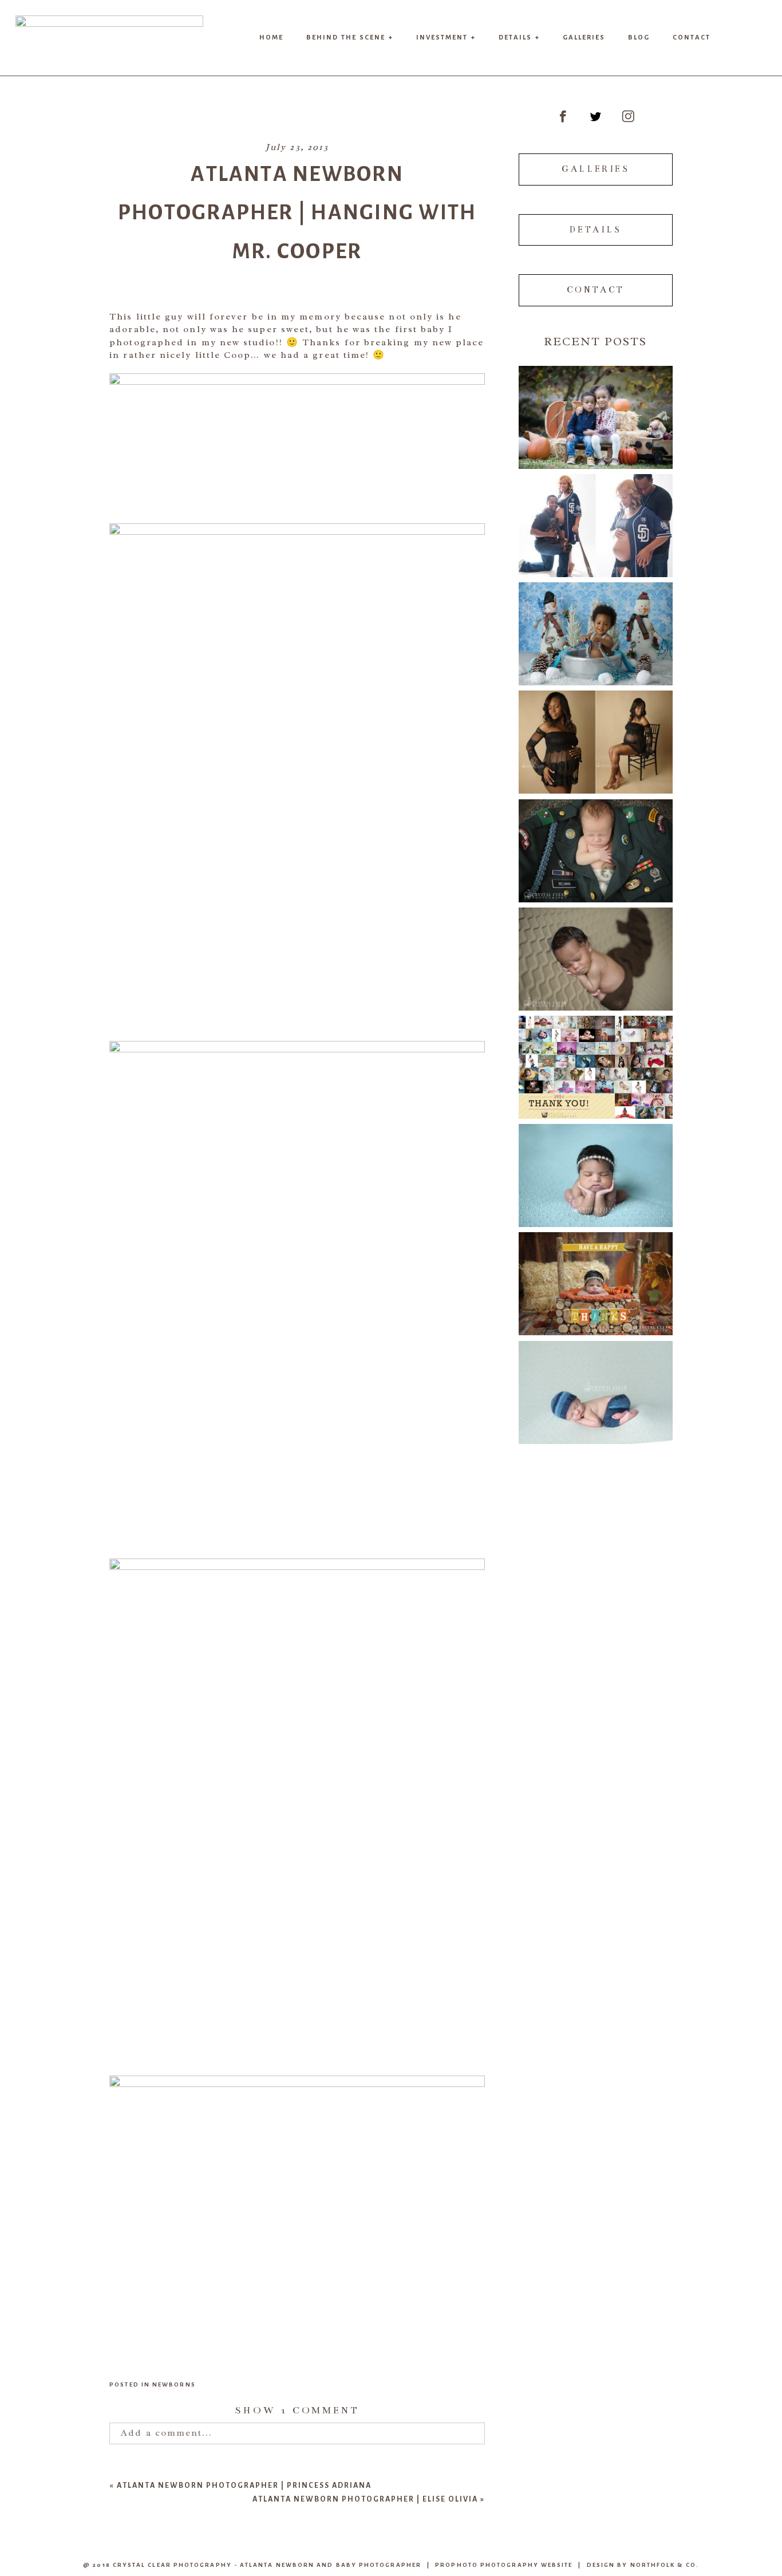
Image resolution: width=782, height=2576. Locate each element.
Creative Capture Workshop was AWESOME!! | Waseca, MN (595, 1382)
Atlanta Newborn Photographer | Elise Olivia (365, 2499)
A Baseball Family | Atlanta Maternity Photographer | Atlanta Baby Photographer (595, 516)
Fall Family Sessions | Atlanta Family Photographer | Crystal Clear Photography (595, 407)
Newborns (174, 2384)
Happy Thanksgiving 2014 (595, 1274)
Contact (692, 37)
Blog (639, 37)
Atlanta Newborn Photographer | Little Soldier (595, 840)
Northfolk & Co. (665, 2565)
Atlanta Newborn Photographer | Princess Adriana (244, 2485)
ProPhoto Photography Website (504, 2565)
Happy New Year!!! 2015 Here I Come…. (595, 1057)
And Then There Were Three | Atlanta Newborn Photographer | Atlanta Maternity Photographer (595, 732)
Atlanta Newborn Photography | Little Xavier (595, 949)
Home (271, 37)
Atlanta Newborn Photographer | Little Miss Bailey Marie (595, 1165)
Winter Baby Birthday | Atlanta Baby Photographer (595, 624)
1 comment (297, 2411)
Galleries (584, 37)
